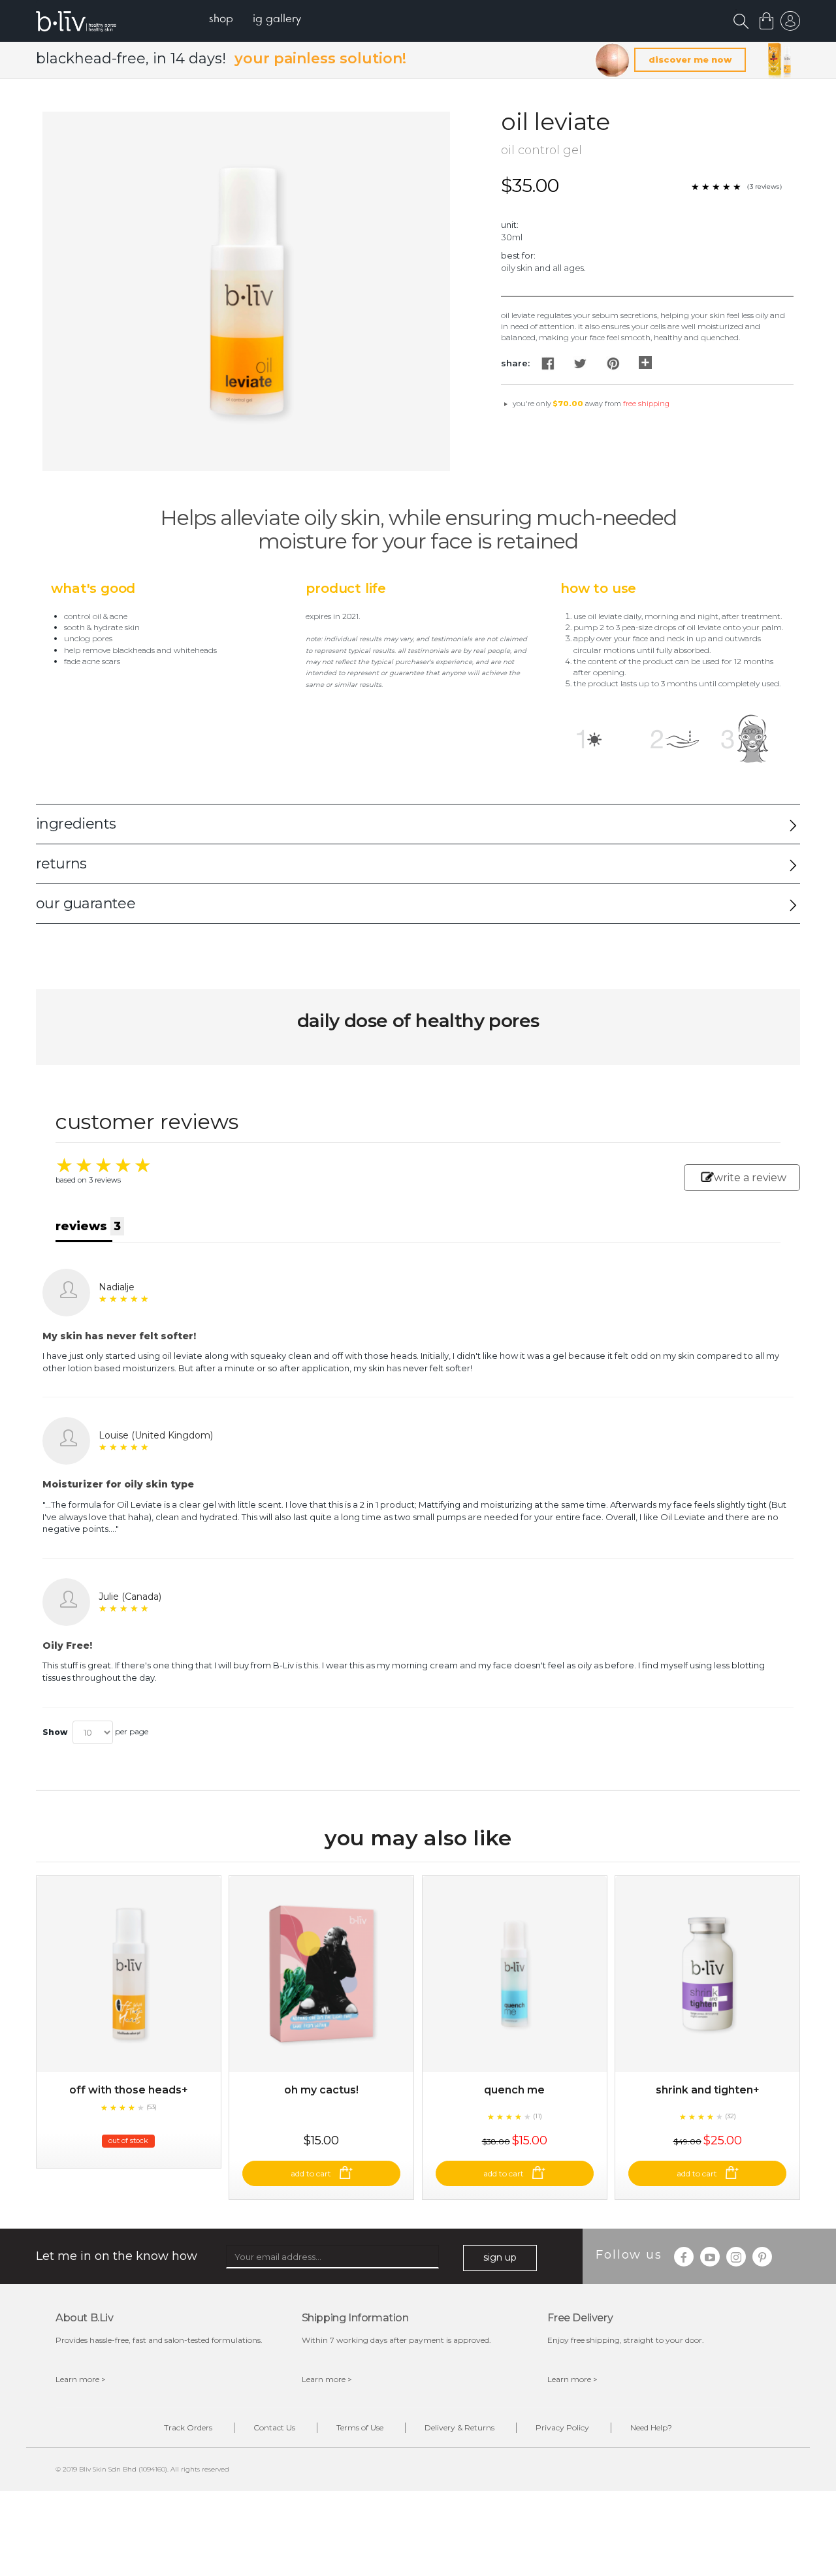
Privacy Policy (562, 2427)
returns (61, 864)
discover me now (690, 59)
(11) (538, 2116)
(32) (731, 2116)
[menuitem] (221, 20)
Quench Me (514, 2090)
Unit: (510, 225)
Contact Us (274, 2427)
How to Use (598, 588)
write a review (750, 1178)
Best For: (518, 255)
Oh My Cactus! (321, 2090)
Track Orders (188, 2427)
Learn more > (81, 2379)
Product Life (346, 588)
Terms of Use (360, 2427)
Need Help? (651, 2427)
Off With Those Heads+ (129, 2090)
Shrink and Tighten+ (708, 2090)
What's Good (93, 588)
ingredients (76, 824)
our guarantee (86, 903)
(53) (152, 2107)
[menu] (255, 20)
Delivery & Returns (459, 2427)
